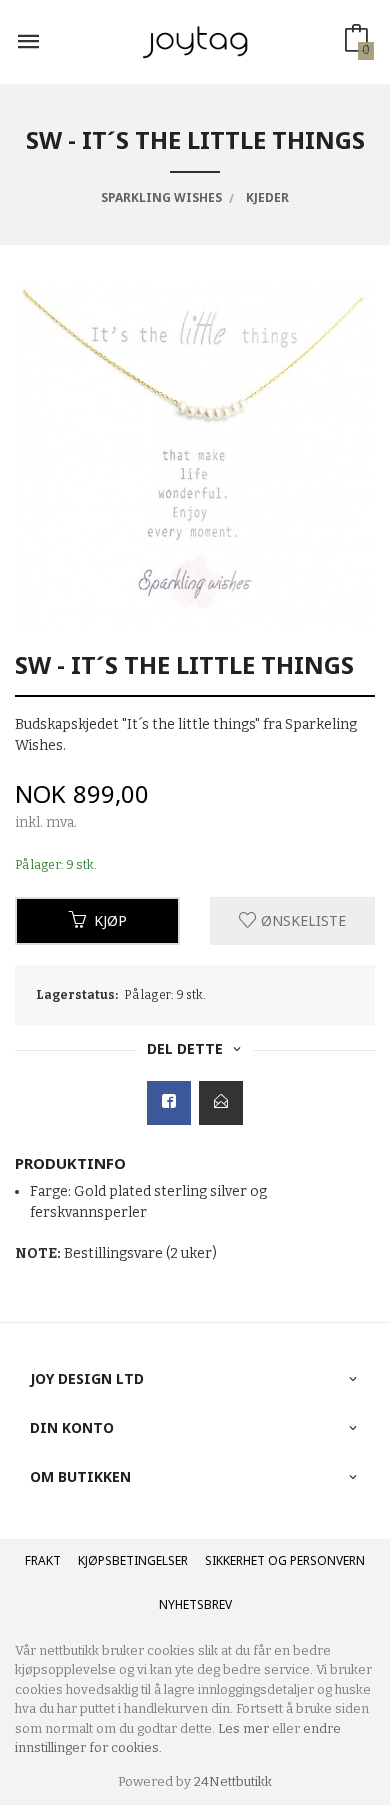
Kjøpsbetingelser (133, 1560)
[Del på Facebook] (169, 1103)
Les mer (243, 1728)
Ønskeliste (301, 920)
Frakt (43, 1560)
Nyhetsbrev (195, 1604)
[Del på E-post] (221, 1103)
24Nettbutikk (233, 1781)
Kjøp (110, 920)
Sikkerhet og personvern (285, 1560)
